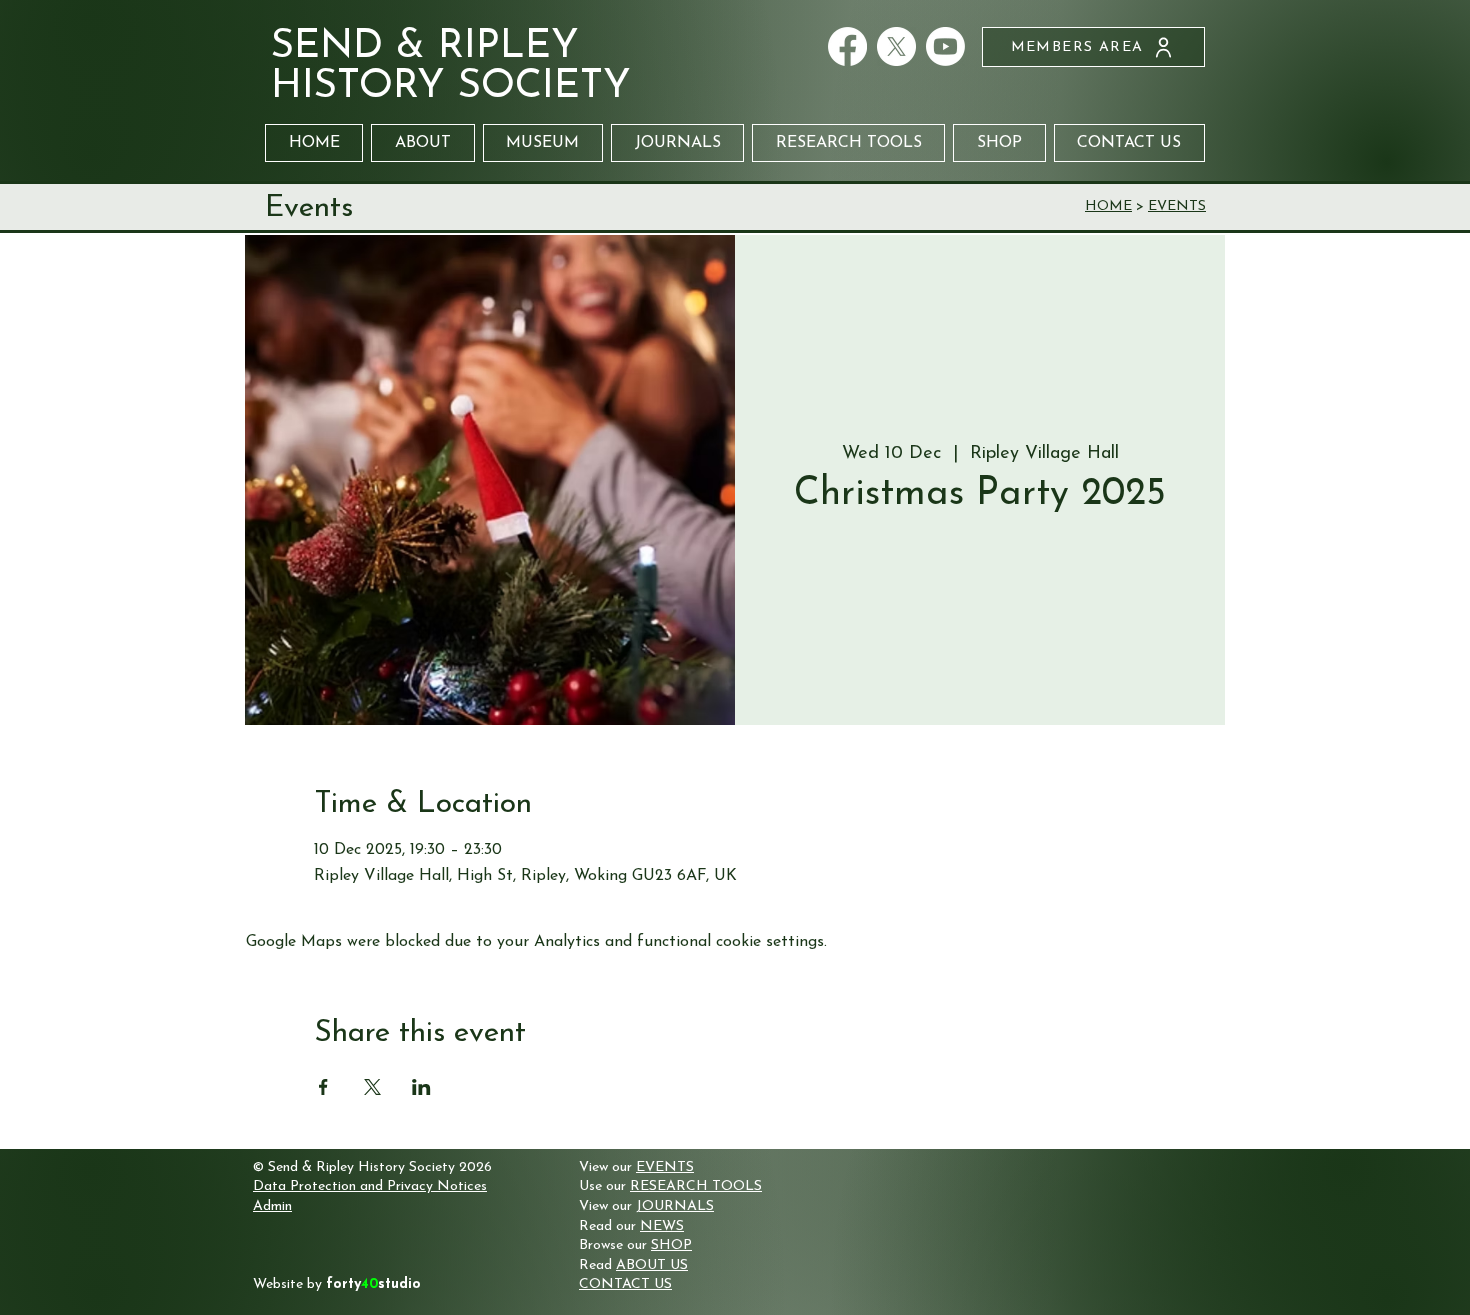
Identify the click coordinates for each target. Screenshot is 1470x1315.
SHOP (671, 1245)
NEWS (662, 1226)
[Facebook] (847, 46)
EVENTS (1177, 206)
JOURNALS (675, 1206)
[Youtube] (945, 46)
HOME (1108, 206)
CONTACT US (625, 1284)
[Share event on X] (372, 1087)
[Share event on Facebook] (323, 1087)
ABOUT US (652, 1265)
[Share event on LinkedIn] (421, 1087)
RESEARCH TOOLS (696, 1186)
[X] (896, 46)
